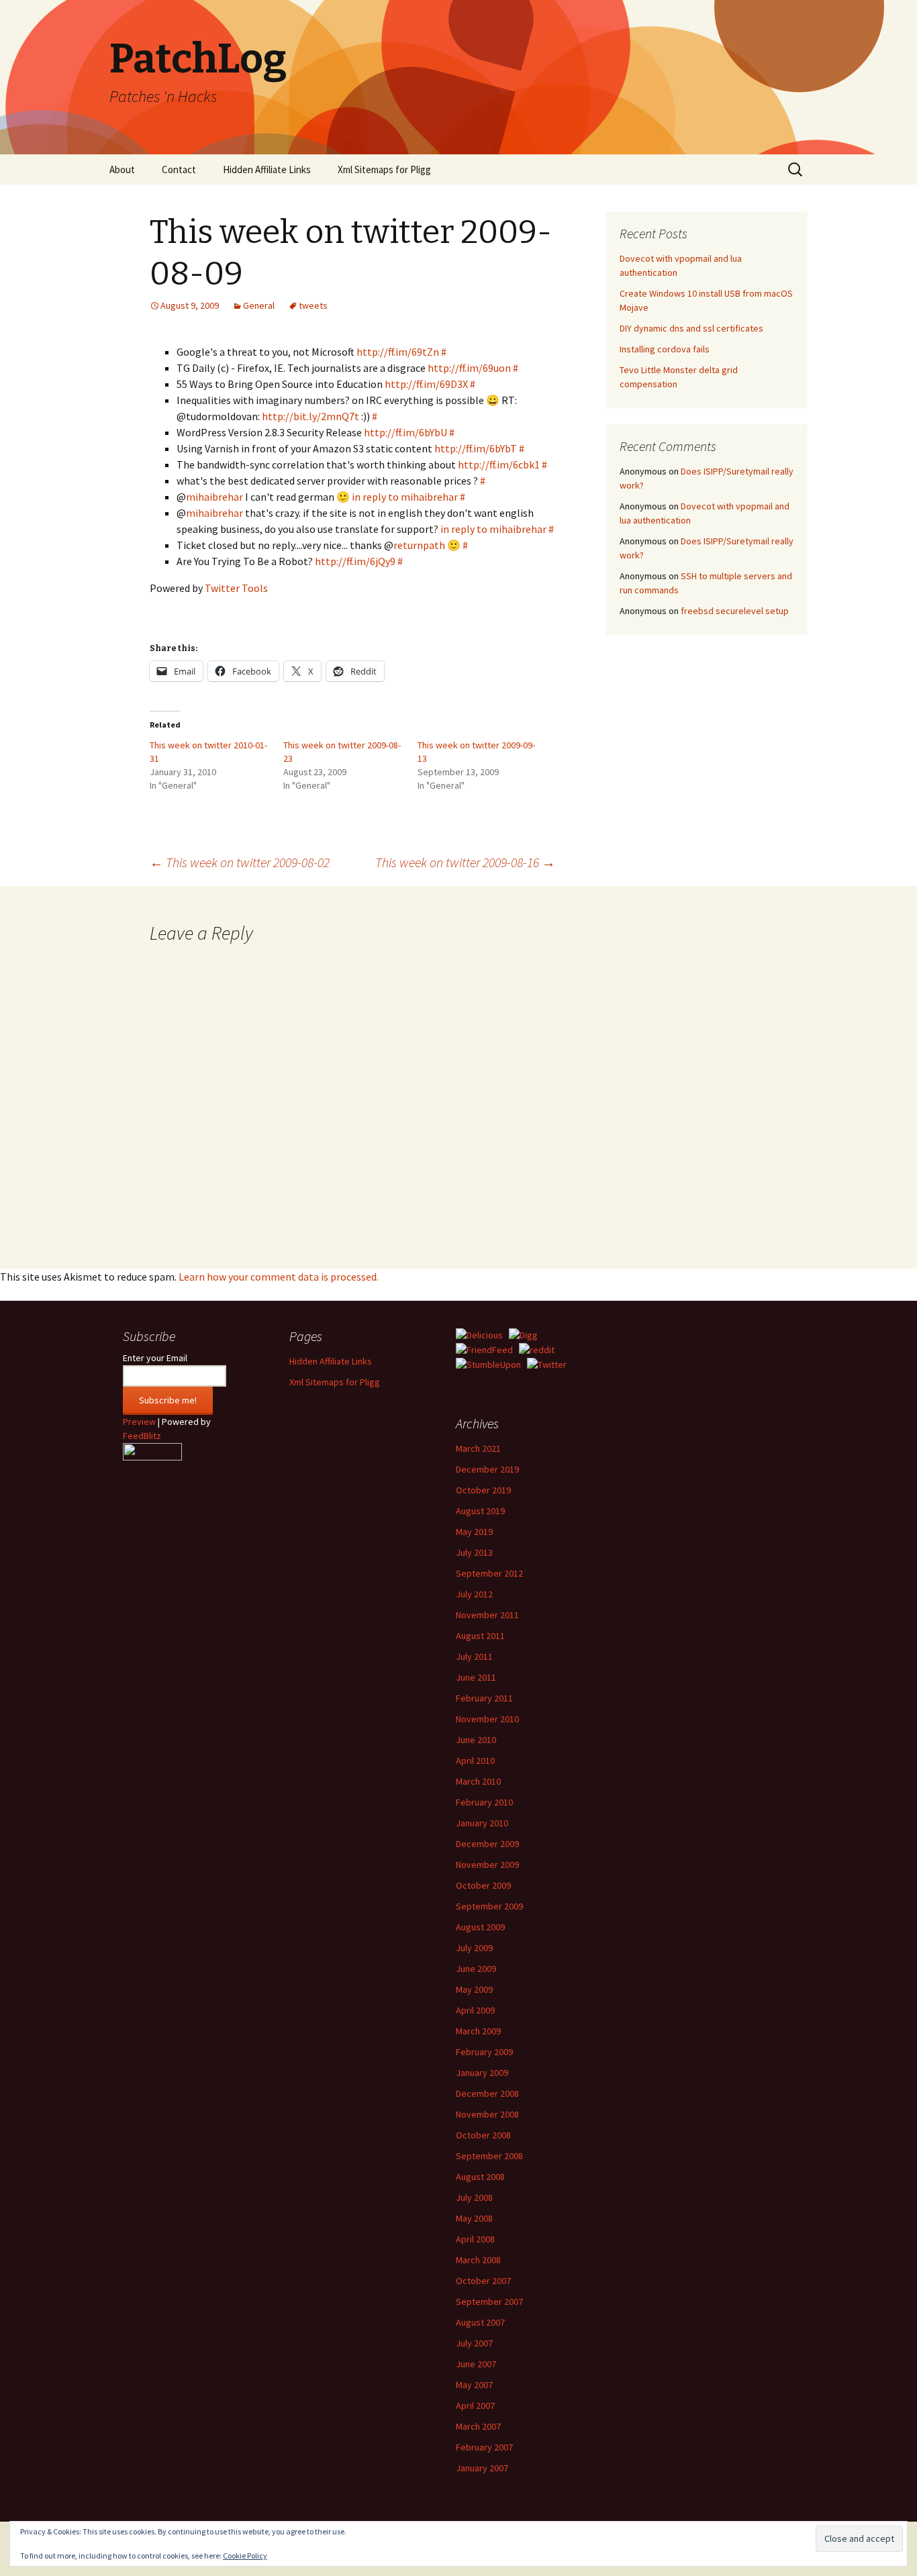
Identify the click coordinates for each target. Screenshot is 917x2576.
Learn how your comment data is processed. (279, 1277)
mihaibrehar (214, 497)
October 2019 (483, 1490)
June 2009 (476, 1969)
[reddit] (537, 1349)
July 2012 (474, 1594)
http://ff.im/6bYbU (405, 432)
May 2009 (474, 1989)
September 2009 (489, 1906)
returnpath (419, 545)
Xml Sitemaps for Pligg (384, 169)
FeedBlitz (142, 1436)
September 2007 (489, 2301)
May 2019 (474, 1532)
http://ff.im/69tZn (398, 352)
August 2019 (480, 1511)
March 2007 (478, 2426)
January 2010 (482, 1823)
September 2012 (489, 1573)
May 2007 (474, 2385)
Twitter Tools (236, 588)
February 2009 (484, 2052)
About (122, 169)
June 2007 (476, 2364)
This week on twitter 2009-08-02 (240, 862)
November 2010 (487, 1719)
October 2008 (483, 2135)
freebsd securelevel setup (735, 611)
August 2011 (480, 1636)
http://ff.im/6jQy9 (355, 561)
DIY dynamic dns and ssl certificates (691, 328)
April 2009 (475, 2010)
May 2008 (474, 2218)
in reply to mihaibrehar (405, 497)
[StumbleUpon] (488, 1364)
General (259, 305)
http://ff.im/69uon (469, 368)
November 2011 (487, 1615)
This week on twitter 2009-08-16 (465, 862)
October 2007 (483, 2281)
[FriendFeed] (484, 1349)
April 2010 (475, 1761)
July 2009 (474, 1948)
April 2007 (475, 2406)
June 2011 (476, 1677)
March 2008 (478, 2260)
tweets (313, 305)
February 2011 (484, 1698)
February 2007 (484, 2447)
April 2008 (475, 2239)
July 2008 (474, 2197)
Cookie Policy (245, 2556)
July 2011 (474, 1656)
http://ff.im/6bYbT (476, 448)
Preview (139, 1422)
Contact (179, 169)
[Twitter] (547, 1364)
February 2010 (484, 1802)
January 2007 (482, 2468)
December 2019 (487, 1469)
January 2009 (482, 2073)
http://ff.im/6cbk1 (499, 464)
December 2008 (487, 2093)
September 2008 (489, 2156)
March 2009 (478, 2031)
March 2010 (478, 1781)
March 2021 (478, 1448)
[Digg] (523, 1334)
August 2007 (480, 2322)
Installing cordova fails (665, 349)
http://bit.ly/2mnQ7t (310, 416)
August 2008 (480, 2177)
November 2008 (487, 2114)
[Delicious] (479, 1334)
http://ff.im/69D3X (426, 384)
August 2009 (480, 1927)
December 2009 (487, 1844)
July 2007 (474, 2343)
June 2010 (476, 1740)
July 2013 (474, 1552)
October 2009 (483, 1885)
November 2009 (487, 1865)
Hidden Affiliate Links (267, 169)
